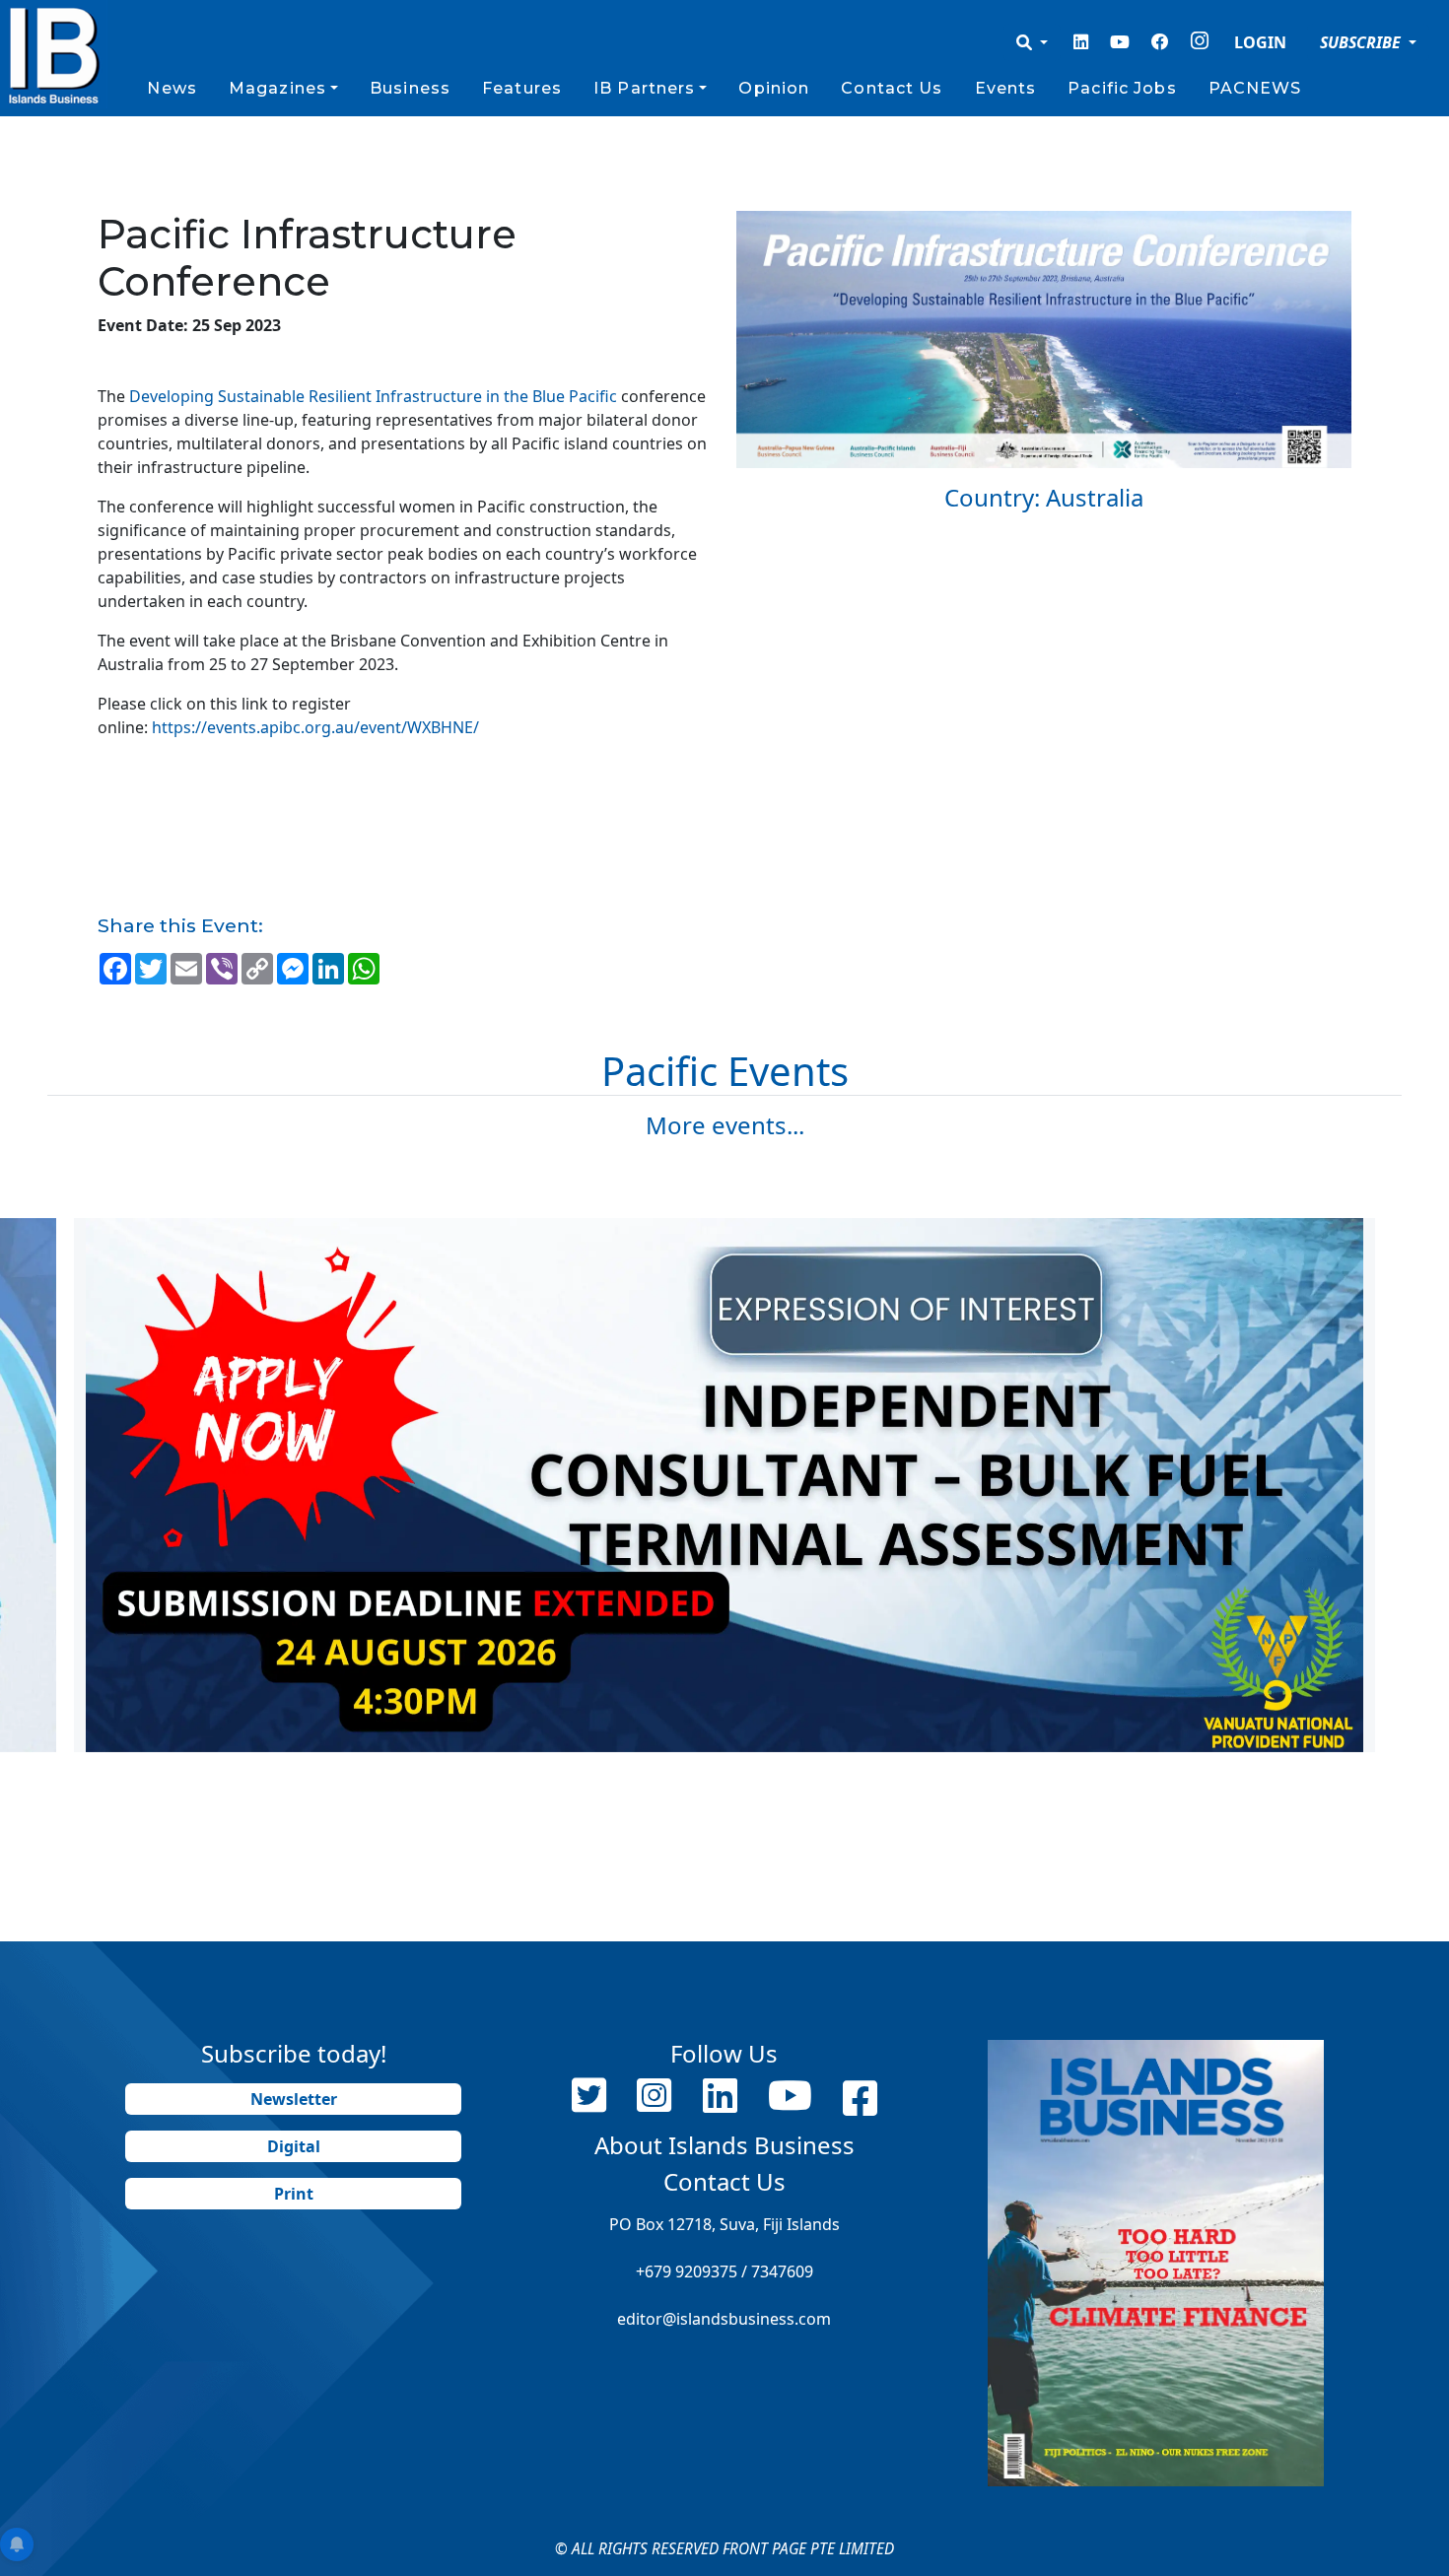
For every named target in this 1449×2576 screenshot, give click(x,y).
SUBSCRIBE (1362, 42)
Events (1006, 88)
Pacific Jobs (1122, 88)
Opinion (774, 88)
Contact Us (892, 88)
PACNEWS (1255, 88)
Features (522, 88)
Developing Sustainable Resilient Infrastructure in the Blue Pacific (373, 396)
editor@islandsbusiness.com (724, 2319)
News (172, 88)
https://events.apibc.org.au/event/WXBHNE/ (315, 727)
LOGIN (1260, 42)
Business (410, 88)
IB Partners (644, 88)
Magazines (277, 88)
